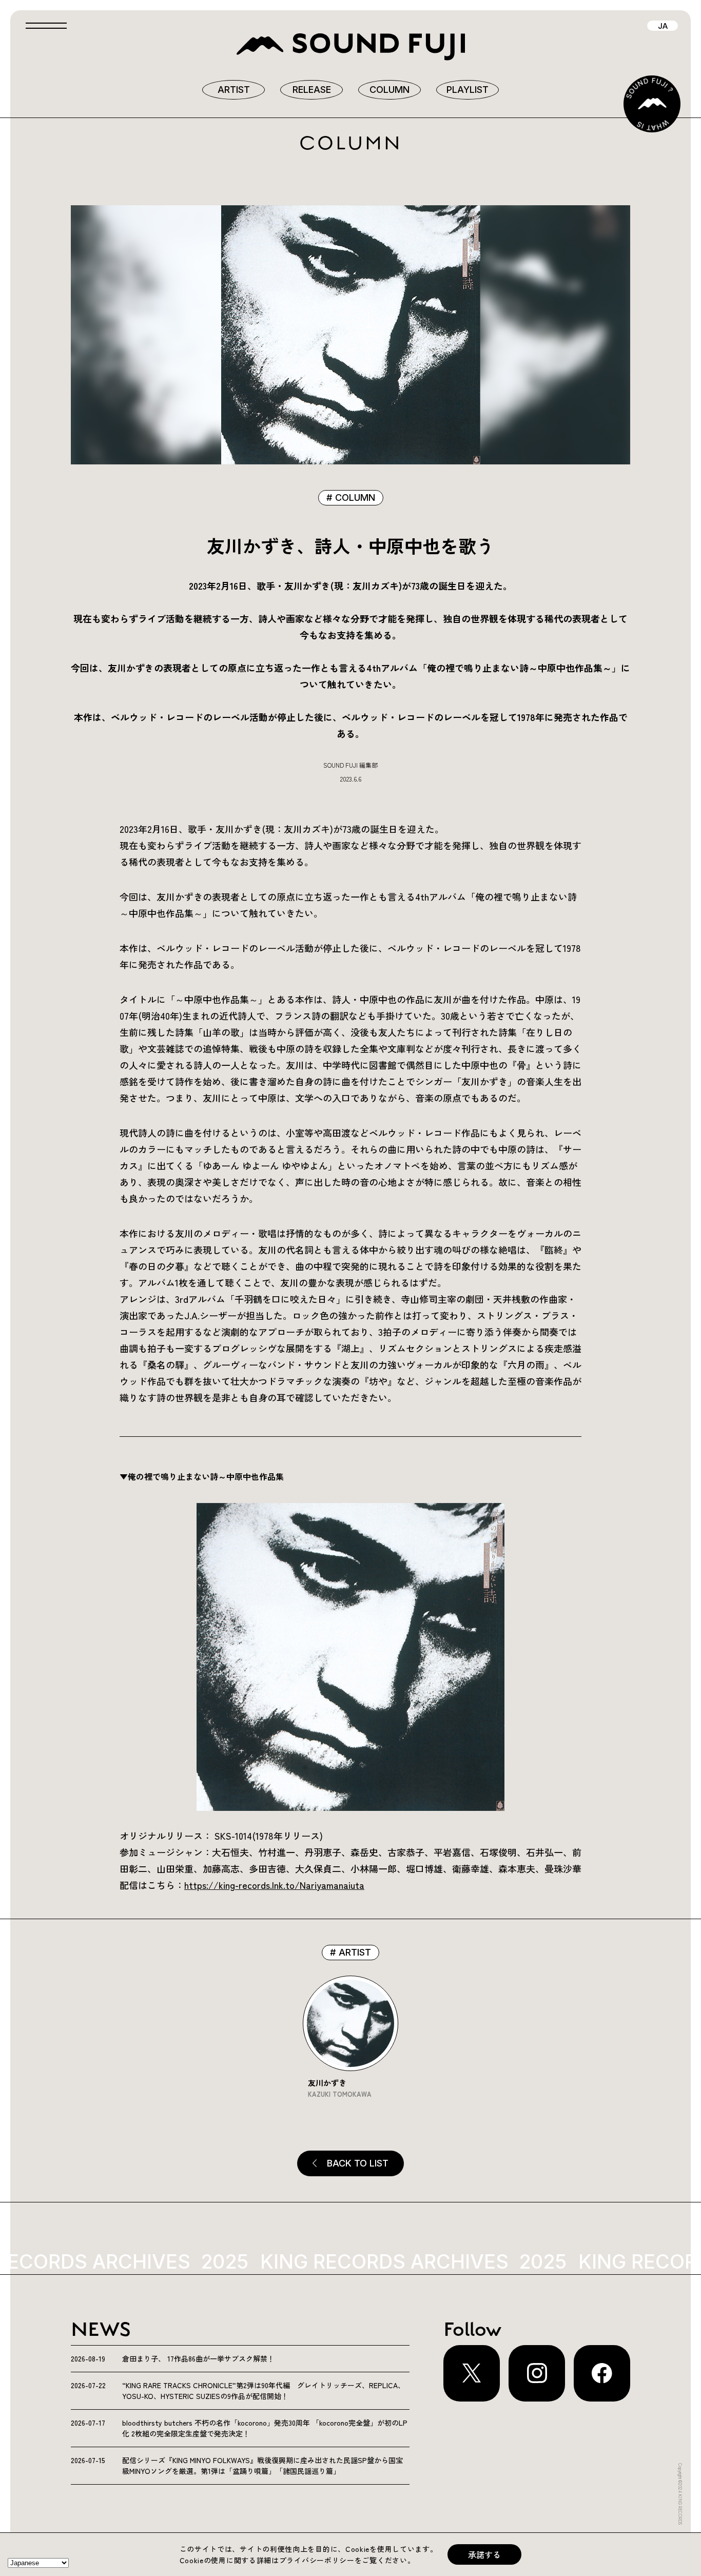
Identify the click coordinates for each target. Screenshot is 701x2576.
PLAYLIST (468, 90)
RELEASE (312, 90)
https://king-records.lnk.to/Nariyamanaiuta (274, 1885)
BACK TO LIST (358, 2163)
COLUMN (390, 90)
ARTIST (234, 90)
